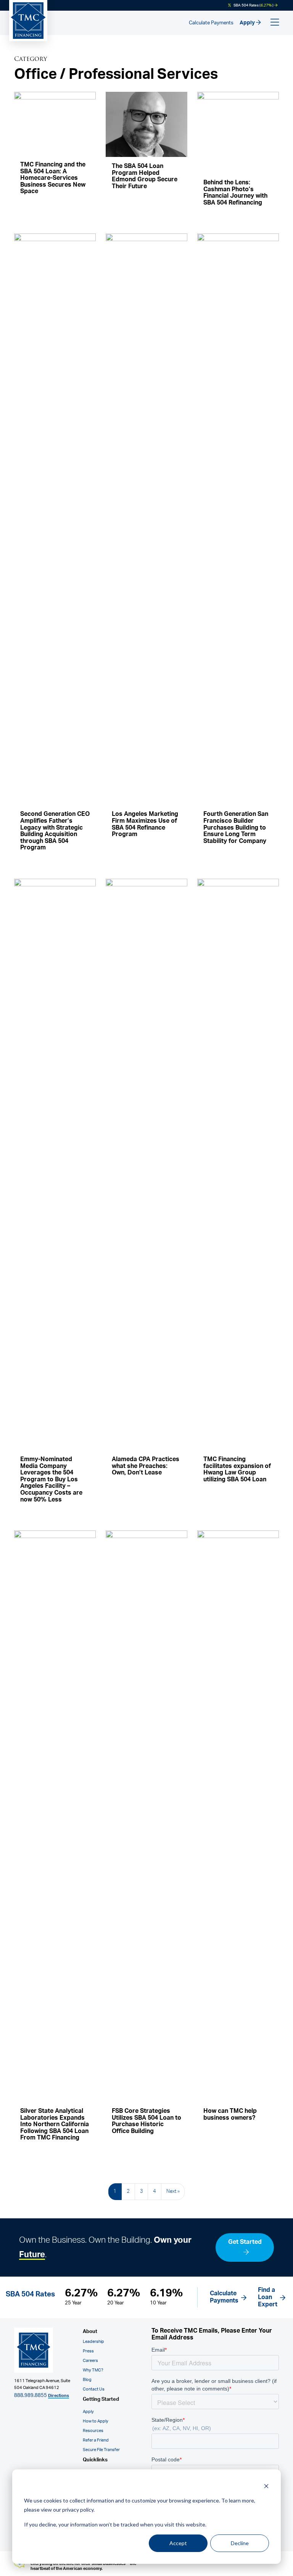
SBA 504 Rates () (254, 5)
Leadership (93, 2342)
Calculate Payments (211, 23)
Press (88, 2351)
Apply (248, 23)
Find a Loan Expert (268, 2297)
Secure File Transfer (101, 2450)
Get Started (245, 2242)
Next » (173, 2191)
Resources (93, 2431)
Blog (87, 2380)
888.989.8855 (31, 2395)
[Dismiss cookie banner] (266, 2486)
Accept (178, 2543)
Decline (240, 2543)
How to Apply (96, 2421)
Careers (90, 2361)
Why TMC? (93, 2370)
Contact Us (94, 2389)
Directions (59, 2396)
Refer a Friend (96, 2440)
